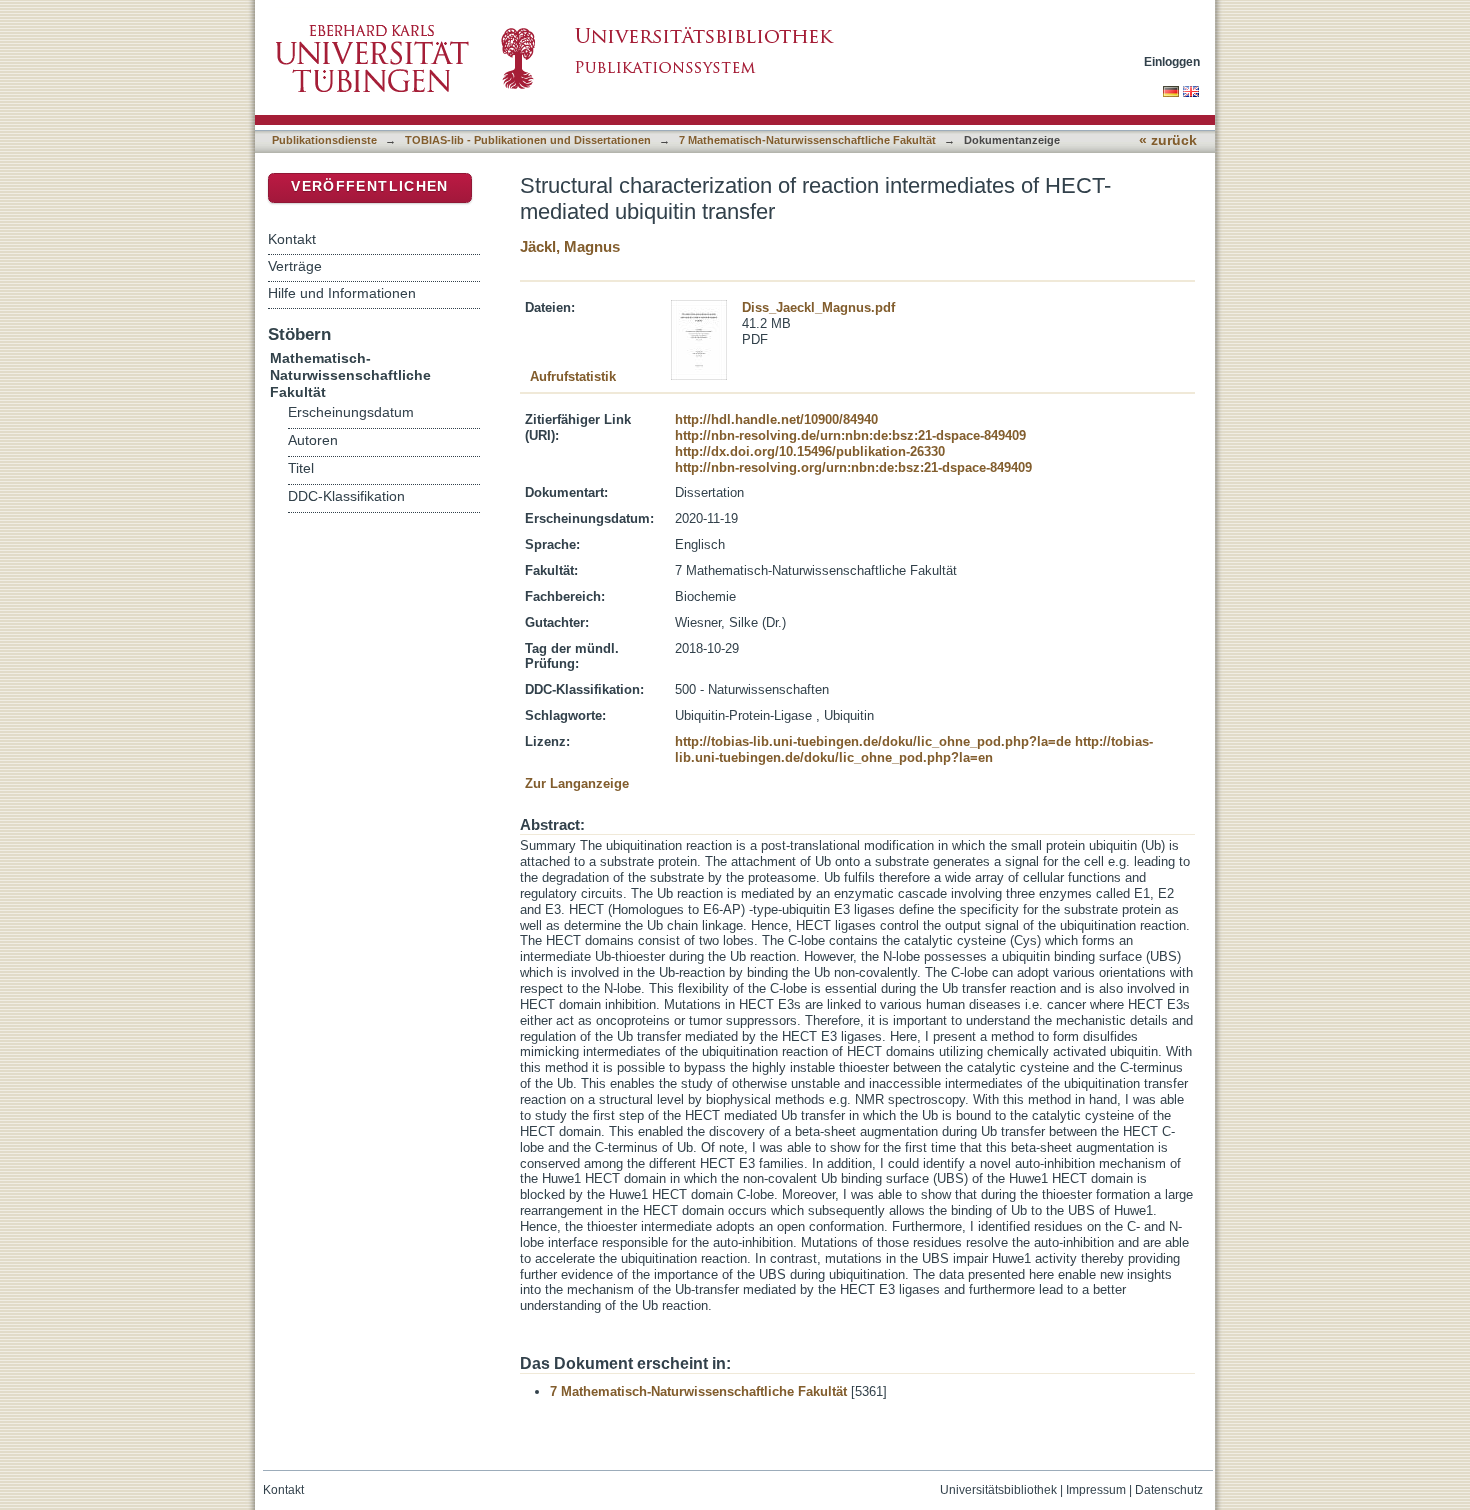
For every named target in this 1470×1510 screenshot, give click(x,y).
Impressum (1096, 1490)
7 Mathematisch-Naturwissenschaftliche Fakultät (807, 140)
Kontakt (292, 239)
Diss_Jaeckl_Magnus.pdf (818, 307)
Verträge (295, 266)
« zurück (1168, 140)
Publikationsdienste (324, 140)
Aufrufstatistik (573, 376)
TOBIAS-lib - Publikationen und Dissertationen (528, 140)
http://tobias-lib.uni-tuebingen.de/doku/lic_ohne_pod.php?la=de (873, 741)
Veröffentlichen (369, 186)
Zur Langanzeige (577, 783)
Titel (301, 468)
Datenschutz (1169, 1490)
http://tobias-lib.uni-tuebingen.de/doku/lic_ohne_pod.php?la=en (914, 749)
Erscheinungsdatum (351, 412)
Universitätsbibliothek (998, 1490)
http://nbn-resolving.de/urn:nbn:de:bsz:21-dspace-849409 (850, 435)
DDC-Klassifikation (346, 496)
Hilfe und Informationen (342, 293)
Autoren (313, 440)
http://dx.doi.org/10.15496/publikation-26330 (810, 451)
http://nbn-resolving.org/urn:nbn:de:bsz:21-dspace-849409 (853, 467)
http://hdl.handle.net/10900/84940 (776, 419)
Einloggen (1172, 61)
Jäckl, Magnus (570, 246)
